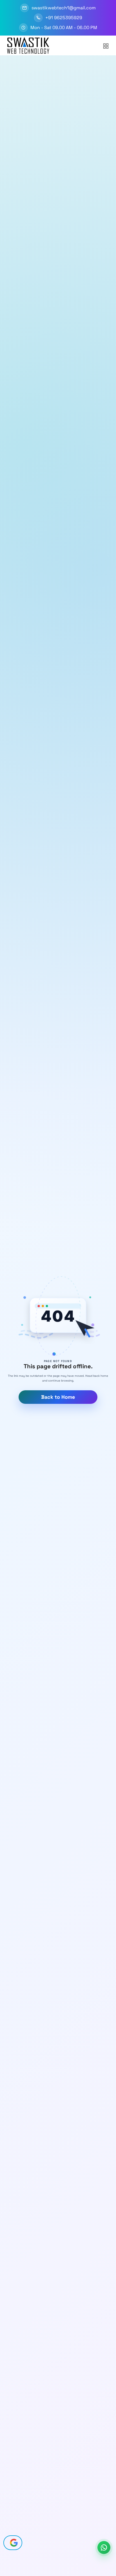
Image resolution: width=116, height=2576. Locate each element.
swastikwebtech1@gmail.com (64, 8)
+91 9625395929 (64, 18)
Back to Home (58, 1397)
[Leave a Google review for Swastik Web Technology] (13, 2543)
